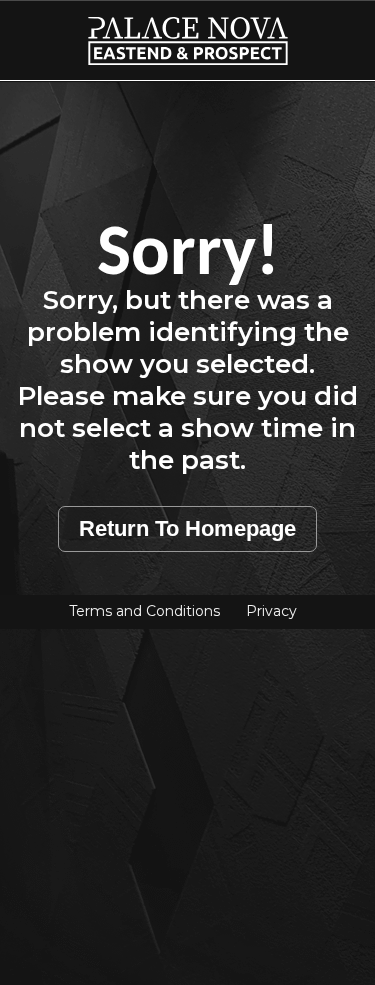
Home (40, 29)
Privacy (271, 611)
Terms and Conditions (144, 611)
